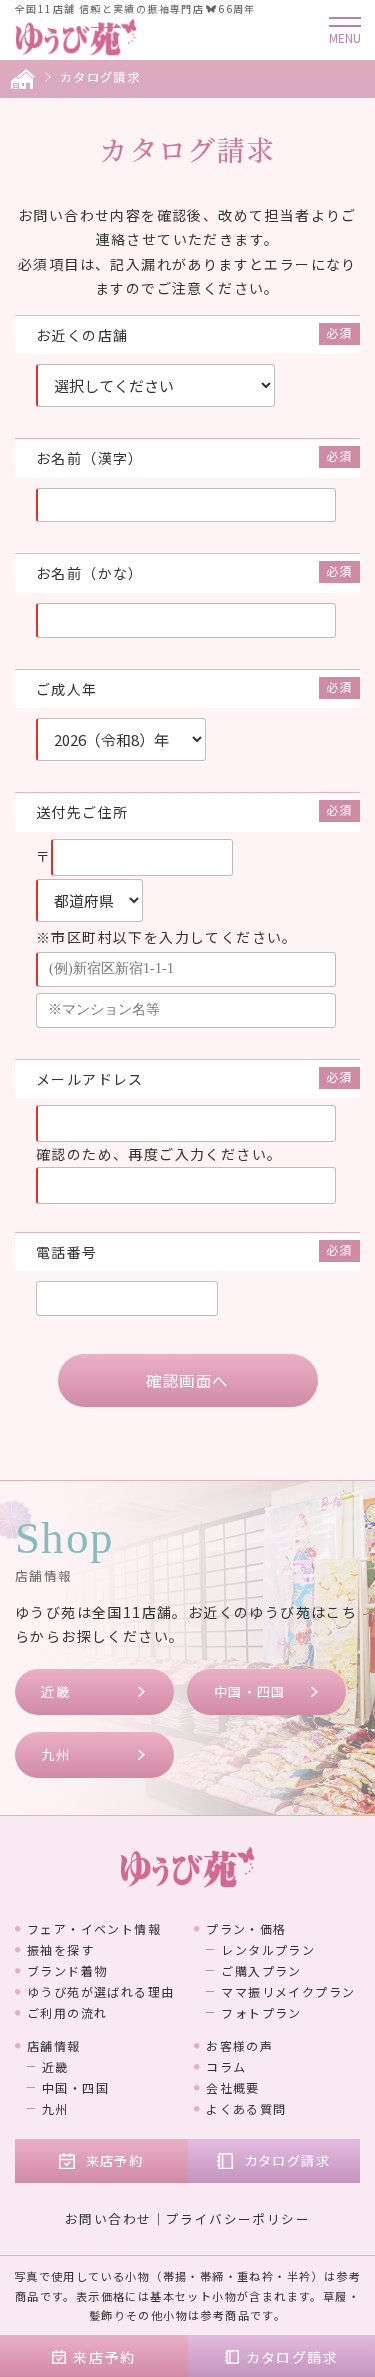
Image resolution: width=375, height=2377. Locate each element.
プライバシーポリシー (238, 2218)
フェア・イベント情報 (94, 1928)
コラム (226, 2066)
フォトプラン (261, 2012)
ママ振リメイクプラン (288, 1991)
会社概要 (233, 2087)
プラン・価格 (246, 1928)
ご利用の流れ (67, 2012)
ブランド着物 (67, 1970)
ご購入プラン (261, 1970)
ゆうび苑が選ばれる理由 (100, 1991)
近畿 (55, 1691)
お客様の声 (239, 2045)
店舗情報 (54, 2045)
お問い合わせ (108, 2218)
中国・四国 (250, 1691)
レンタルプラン (268, 1949)
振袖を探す (60, 1949)
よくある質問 (246, 2108)
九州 (55, 1754)
